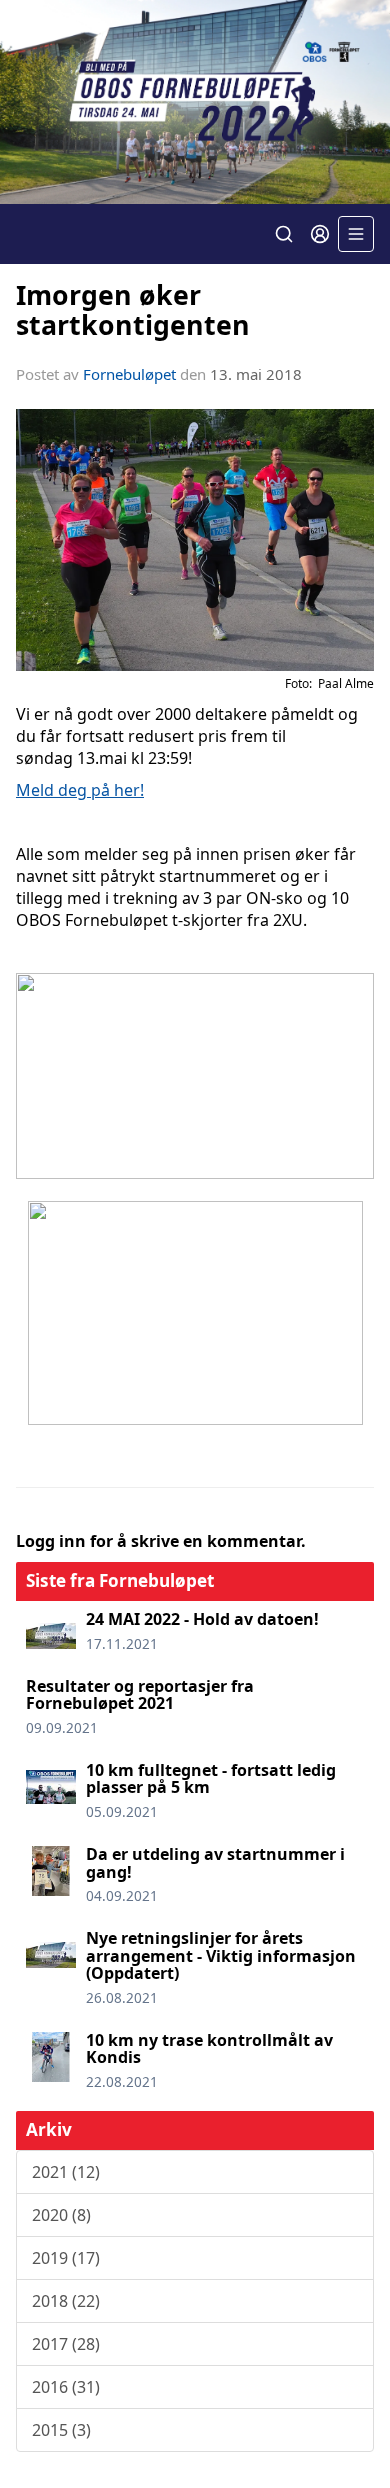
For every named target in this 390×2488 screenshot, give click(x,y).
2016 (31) (66, 2387)
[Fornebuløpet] (195, 102)
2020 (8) (61, 2215)
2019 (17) (66, 2258)
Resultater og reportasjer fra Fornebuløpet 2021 (140, 1695)
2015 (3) (61, 2430)
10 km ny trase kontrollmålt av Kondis (209, 2049)
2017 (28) (66, 2344)
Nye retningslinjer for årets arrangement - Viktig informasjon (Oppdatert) (221, 1955)
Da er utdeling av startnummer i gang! (215, 1863)
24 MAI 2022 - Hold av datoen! (202, 1619)
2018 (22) (66, 2301)
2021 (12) (66, 2172)
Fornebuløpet (129, 374)
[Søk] (284, 234)
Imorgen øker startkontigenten (133, 309)
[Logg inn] (320, 234)
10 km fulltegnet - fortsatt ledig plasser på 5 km (211, 1779)
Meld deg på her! (80, 790)
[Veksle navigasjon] (356, 234)
